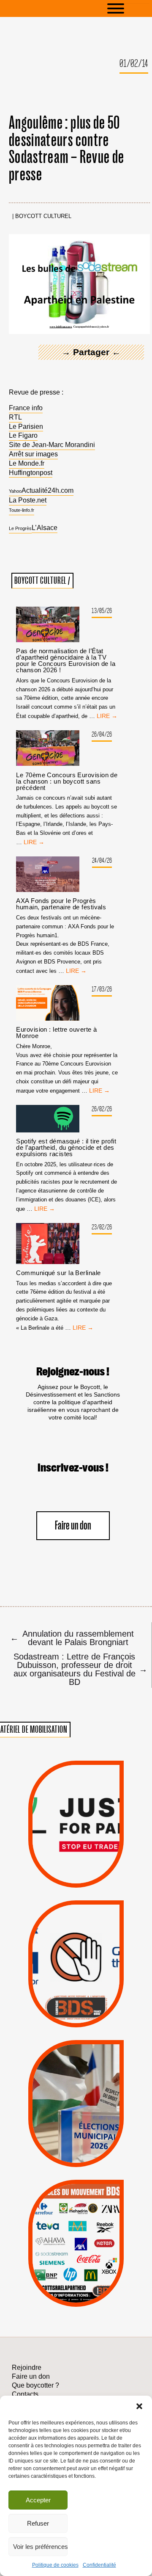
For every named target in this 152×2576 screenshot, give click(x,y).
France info (26, 408)
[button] (139, 2406)
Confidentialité (99, 2565)
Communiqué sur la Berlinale (58, 1273)
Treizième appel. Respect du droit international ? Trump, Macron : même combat (76, 1937)
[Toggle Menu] (128, 8)
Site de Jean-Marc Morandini (52, 445)
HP (91, 2238)
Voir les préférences (40, 2547)
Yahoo (15, 491)
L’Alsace (45, 528)
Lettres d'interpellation (76, 2010)
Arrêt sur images (33, 454)
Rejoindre (27, 2368)
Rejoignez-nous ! (73, 1372)
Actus (62, 1878)
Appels (59, 1867)
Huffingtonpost (31, 473)
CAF (95, 2227)
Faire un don (73, 1526)
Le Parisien (26, 427)
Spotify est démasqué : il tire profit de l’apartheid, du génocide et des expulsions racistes (66, 1147)
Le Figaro (23, 435)
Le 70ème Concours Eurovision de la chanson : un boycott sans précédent (67, 781)
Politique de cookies (55, 2565)
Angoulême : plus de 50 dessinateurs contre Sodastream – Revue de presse (66, 149)
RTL (15, 417)
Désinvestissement (108, 2205)
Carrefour (66, 2238)
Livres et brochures (75, 2260)
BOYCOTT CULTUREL (43, 217)
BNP (75, 2227)
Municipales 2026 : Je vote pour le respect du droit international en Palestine (76, 2072)
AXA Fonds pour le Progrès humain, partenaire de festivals (61, 904)
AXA (55, 2227)
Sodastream (75, 2282)
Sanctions (91, 1867)
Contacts (25, 2394)
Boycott (61, 2205)
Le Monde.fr (27, 463)
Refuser (38, 2523)
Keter (75, 2249)
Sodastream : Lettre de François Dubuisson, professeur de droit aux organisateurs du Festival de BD (78, 1669)
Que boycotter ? (76, 2190)
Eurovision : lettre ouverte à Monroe (56, 1033)
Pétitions (90, 1878)
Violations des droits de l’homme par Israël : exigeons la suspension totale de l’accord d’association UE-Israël (76, 1812)
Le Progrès (20, 528)
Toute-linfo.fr (22, 510)
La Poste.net (28, 500)
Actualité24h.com (47, 490)
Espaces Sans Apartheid (76, 2119)
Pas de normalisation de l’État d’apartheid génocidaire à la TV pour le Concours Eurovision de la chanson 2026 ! (66, 660)
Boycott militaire (76, 1998)
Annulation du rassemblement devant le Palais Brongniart (72, 1638)
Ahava (89, 2216)
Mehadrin (63, 2271)
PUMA (91, 2271)
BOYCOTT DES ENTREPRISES (76, 1984)
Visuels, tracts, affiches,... (76, 2295)
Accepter (38, 2500)
